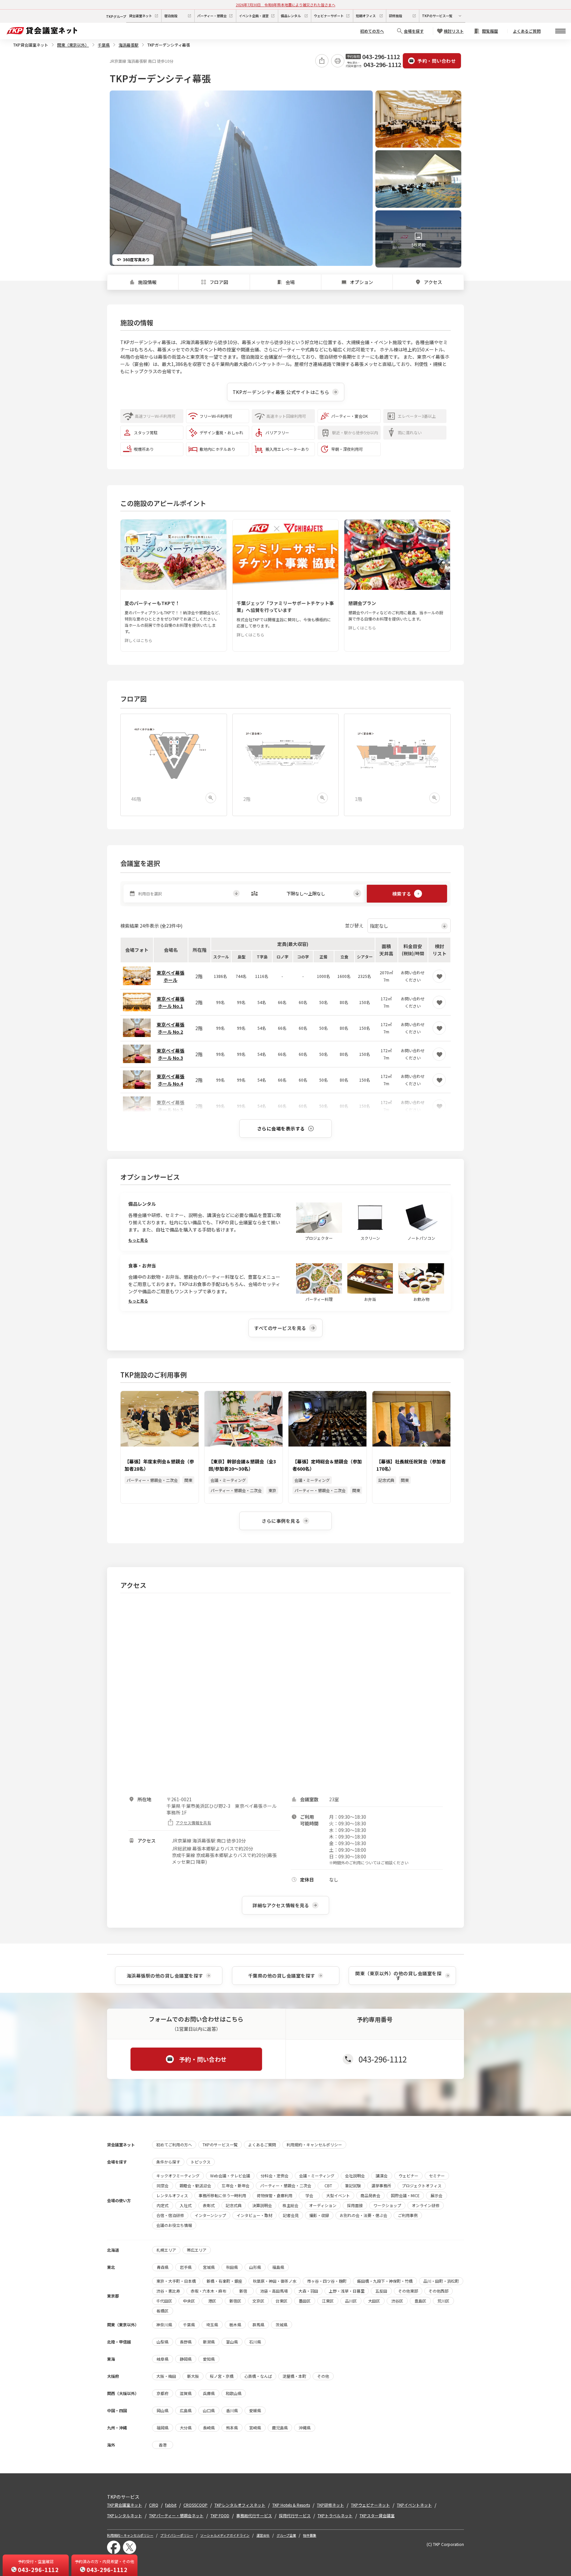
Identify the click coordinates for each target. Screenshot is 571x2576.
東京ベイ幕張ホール (171, 976)
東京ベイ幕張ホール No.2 (171, 1028)
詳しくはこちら (138, 640)
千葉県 (104, 45)
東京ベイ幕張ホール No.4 (171, 1080)
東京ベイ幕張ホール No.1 (171, 1002)
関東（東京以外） (73, 45)
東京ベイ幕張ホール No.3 (171, 1054)
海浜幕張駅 (129, 45)
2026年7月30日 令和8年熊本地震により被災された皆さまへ (286, 5)
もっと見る (138, 1240)
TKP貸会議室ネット (31, 45)
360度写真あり (136, 259)
